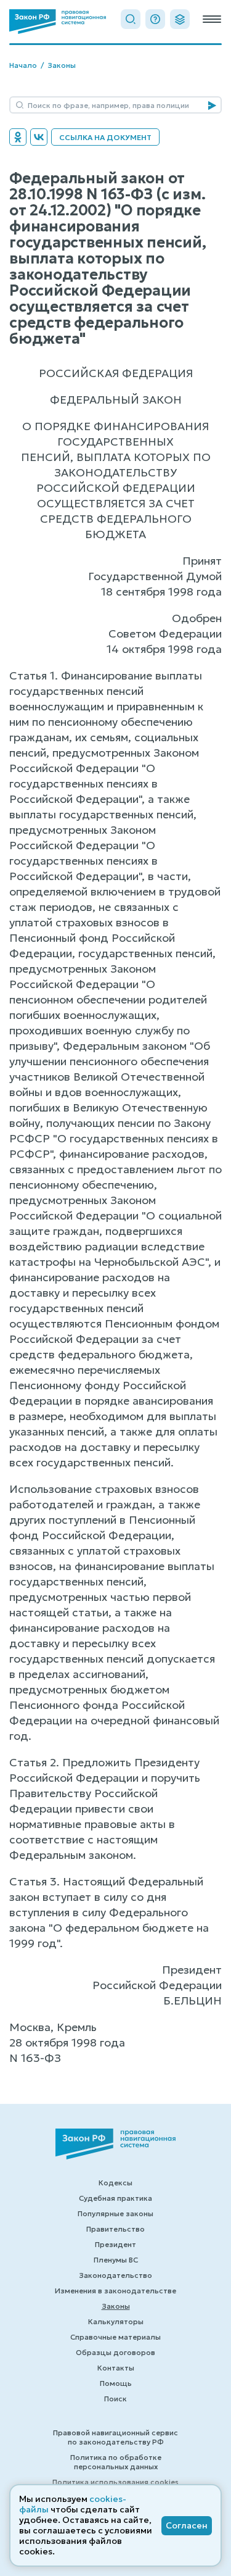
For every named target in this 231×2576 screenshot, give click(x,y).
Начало (23, 65)
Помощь (116, 2383)
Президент (115, 2244)
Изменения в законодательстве (115, 2291)
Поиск (115, 2399)
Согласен (187, 2525)
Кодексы (115, 2183)
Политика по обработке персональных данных (116, 2462)
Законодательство (115, 2275)
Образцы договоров (115, 2352)
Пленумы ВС (116, 2260)
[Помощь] (155, 19)
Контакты (116, 2368)
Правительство (115, 2229)
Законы (62, 65)
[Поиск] (131, 19)
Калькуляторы (116, 2321)
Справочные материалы (115, 2337)
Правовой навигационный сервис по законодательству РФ (115, 2437)
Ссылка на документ (105, 137)
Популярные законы (115, 2213)
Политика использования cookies (115, 2482)
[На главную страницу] (58, 22)
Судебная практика (115, 2198)
